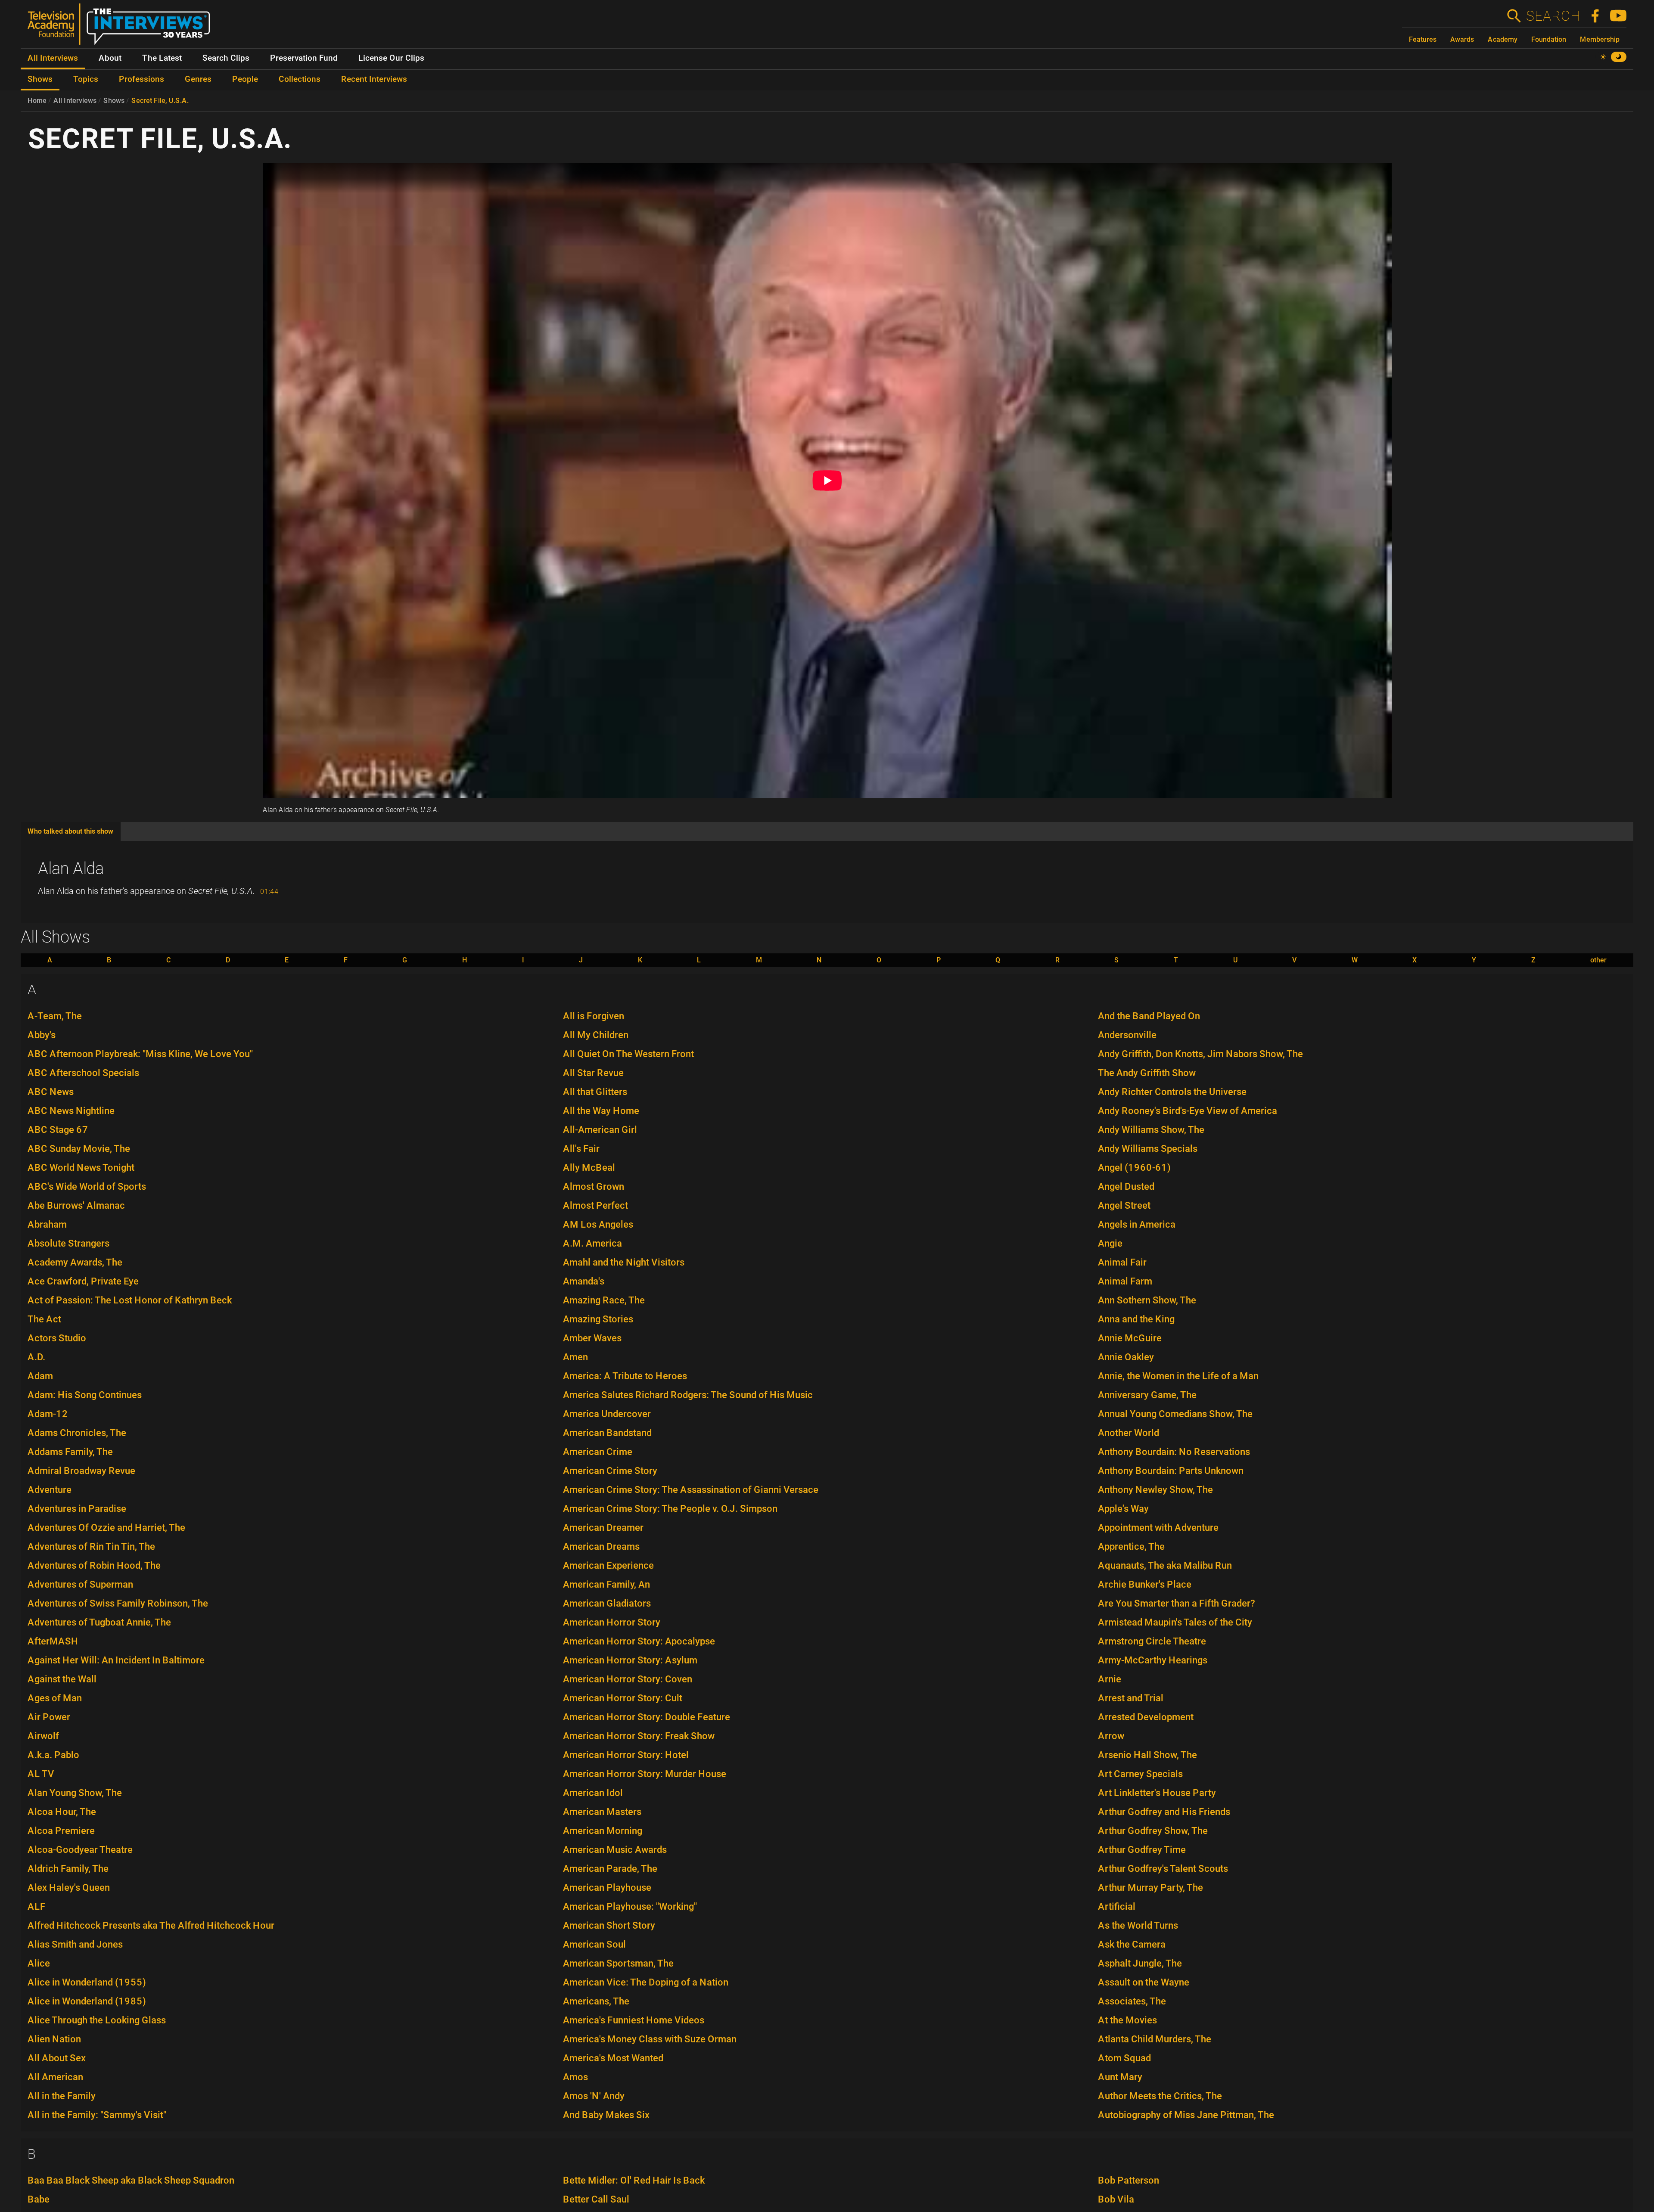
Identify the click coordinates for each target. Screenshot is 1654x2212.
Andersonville (1127, 1035)
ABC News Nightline (71, 1111)
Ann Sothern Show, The (1147, 1300)
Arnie (1110, 1679)
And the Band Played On (1149, 1016)
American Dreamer (603, 1528)
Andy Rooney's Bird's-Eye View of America (1188, 1111)
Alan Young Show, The (75, 1793)
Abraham (47, 1224)
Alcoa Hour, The (62, 1812)
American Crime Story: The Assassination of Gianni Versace (691, 1490)
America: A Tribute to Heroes (625, 1376)
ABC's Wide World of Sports (87, 1187)
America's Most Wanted (613, 2058)
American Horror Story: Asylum (630, 1660)
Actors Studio (57, 1338)
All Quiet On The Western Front (628, 1054)
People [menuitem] (245, 79)
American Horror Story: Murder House (645, 1774)
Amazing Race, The (604, 1300)
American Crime (598, 1452)
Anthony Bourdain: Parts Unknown (1171, 1471)
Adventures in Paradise (77, 1509)
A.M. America (592, 1243)
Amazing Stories (598, 1319)
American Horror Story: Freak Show (639, 1736)
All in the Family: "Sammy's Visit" (97, 2115)
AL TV (41, 1774)
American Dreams (601, 1547)
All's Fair (581, 1149)
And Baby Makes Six (606, 2115)
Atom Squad (1124, 2058)
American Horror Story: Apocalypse (639, 1641)
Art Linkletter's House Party (1157, 1793)
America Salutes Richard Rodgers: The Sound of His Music (688, 1395)
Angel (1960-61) (1134, 1168)
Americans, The (596, 2001)
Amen (575, 1357)
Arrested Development (1146, 1717)
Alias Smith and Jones (75, 1944)
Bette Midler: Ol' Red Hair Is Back (634, 2180)
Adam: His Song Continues (85, 1395)
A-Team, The (55, 1016)
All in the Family (62, 2096)
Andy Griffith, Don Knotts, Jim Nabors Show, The (1200, 1054)
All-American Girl (600, 1130)
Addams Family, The (70, 1452)
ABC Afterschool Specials (83, 1073)
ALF (37, 1906)
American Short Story (609, 1925)
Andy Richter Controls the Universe (1172, 1092)
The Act (44, 1319)
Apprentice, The (1131, 1547)
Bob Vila (1116, 2199)
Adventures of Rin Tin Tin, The (91, 1547)
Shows (114, 101)
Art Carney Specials (1140, 1774)
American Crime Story (610, 1471)
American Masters (602, 1812)
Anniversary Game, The (1147, 1395)
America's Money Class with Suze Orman (650, 2039)
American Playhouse (607, 1888)
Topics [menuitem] (86, 79)
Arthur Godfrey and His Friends (1164, 1812)
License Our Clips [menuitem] (391, 58)
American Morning (603, 1831)
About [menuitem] (110, 58)
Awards (1462, 39)
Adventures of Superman (80, 1584)
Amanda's (584, 1281)
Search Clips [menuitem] (226, 58)
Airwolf (43, 1736)
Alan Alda (71, 869)
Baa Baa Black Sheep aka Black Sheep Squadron (131, 2180)
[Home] (122, 28)
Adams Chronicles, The (77, 1433)
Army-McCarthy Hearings (1153, 1660)
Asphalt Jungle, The (1140, 1963)
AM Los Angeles (598, 1224)
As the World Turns (1138, 1925)
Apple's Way (1123, 1509)
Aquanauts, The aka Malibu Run (1165, 1565)
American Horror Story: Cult (623, 1698)
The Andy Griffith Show (1147, 1073)
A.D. (36, 1357)
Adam (40, 1376)
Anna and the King (1136, 1319)
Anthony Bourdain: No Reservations (1174, 1452)
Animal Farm (1125, 1281)
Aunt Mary (1120, 2077)
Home (37, 101)
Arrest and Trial (1131, 1698)
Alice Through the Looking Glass (97, 2020)
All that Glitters (595, 1092)
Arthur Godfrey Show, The (1153, 1831)
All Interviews (75, 101)
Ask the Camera (1132, 1944)
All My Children (596, 1035)
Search (1553, 16)
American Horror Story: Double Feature (647, 1717)
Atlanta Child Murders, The (1155, 2039)
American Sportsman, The (618, 1963)
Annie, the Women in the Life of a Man (1178, 1376)
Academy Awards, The (75, 1262)
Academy (1503, 39)
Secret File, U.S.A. (160, 101)
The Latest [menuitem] (162, 58)
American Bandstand (607, 1433)
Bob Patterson (1129, 2180)
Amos (575, 2077)
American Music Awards (615, 1850)
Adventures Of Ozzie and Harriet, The (106, 1528)
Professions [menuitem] (141, 79)
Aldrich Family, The (68, 1869)
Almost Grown (594, 1187)
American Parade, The (610, 1869)
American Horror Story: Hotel (626, 1755)
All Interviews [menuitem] (53, 58)
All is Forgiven (594, 1016)
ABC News (51, 1092)
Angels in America (1137, 1224)
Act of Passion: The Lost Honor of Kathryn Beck (130, 1300)
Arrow (1111, 1736)
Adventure (50, 1490)
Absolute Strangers (68, 1243)
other (1598, 960)
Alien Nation (54, 2039)
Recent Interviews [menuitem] (374, 79)
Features (1423, 39)
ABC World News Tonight (81, 1168)
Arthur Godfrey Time (1142, 1850)
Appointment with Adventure (1158, 1528)
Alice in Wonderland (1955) (87, 1982)
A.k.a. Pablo (53, 1755)
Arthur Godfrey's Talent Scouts (1163, 1869)
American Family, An (606, 1584)
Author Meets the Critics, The (1160, 2096)
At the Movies (1127, 2020)
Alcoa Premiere (61, 1831)
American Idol (593, 1793)
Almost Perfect (595, 1205)
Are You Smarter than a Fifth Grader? (1177, 1603)
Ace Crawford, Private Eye (83, 1281)
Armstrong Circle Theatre (1152, 1641)
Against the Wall (62, 1679)
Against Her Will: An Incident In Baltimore (116, 1660)
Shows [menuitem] (40, 79)
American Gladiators (607, 1603)
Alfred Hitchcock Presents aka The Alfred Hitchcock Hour (151, 1925)
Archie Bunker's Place (1145, 1584)
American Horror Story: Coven (628, 1679)
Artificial (1117, 1906)
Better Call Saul (596, 2199)
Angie (1110, 1243)
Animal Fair (1122, 1262)
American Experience (608, 1565)
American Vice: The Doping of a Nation (646, 1982)
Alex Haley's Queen (69, 1888)
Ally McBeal (589, 1168)
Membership (1600, 39)
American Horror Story (612, 1622)
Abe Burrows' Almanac (76, 1205)
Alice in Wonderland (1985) (87, 2001)
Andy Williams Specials (1148, 1149)
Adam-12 (48, 1414)
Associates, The (1132, 2001)
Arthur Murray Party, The (1150, 1888)
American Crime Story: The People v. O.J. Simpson (670, 1509)
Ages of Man (55, 1698)
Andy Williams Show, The (1151, 1130)
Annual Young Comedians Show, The (1175, 1414)
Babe (39, 2199)
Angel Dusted (1126, 1187)
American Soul (594, 1944)
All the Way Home (601, 1111)
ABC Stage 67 (58, 1130)
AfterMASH (53, 1641)
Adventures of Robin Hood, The (94, 1565)
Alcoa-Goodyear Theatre (80, 1850)
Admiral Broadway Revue (81, 1471)
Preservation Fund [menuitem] (304, 58)
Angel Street (1124, 1205)
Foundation (1549, 39)
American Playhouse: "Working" (630, 1906)
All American (55, 2077)
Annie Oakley (1126, 1357)
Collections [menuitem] (300, 79)
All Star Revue (593, 1073)
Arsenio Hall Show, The (1147, 1755)
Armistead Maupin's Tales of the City (1175, 1622)
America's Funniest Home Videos (634, 2020)
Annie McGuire (1130, 1338)
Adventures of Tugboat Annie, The (99, 1622)
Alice (39, 1963)
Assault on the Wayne (1144, 1982)
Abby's (42, 1035)
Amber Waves (592, 1338)
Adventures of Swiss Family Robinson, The (118, 1603)
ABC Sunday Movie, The (79, 1149)
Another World (1129, 1433)
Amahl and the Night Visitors (624, 1262)
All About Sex (57, 2058)
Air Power (49, 1717)
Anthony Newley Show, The (1155, 1490)
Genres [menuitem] (198, 79)
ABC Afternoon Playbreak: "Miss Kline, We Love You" (140, 1054)
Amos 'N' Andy (594, 2096)
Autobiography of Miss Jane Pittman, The (1186, 2115)
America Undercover (607, 1414)
